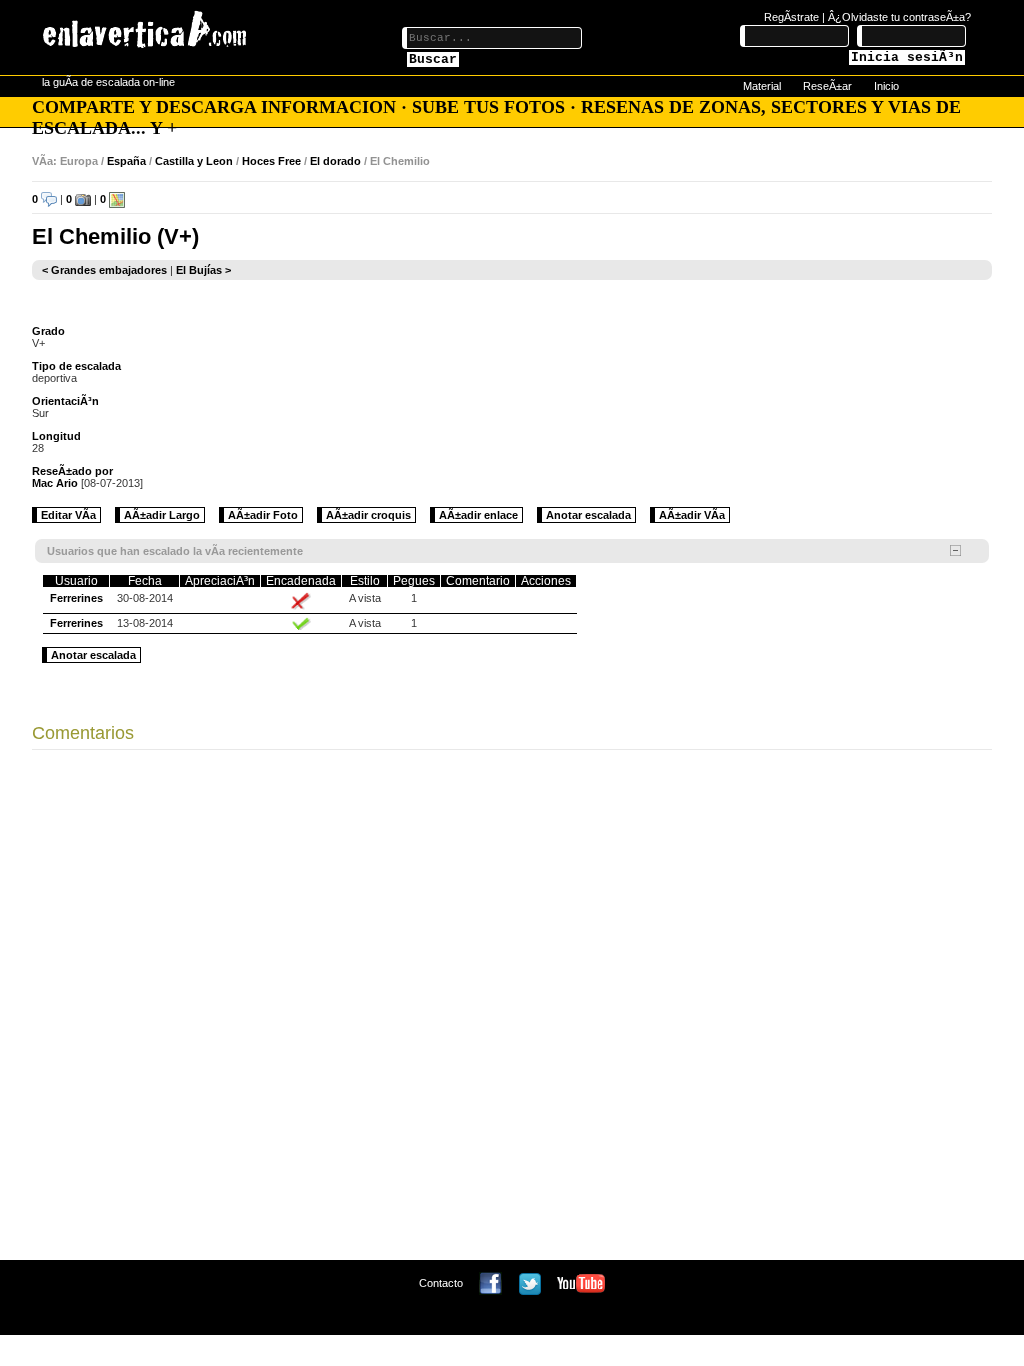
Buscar (433, 59)
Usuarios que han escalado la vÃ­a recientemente (175, 551)
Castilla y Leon (194, 161)
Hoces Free (271, 161)
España (126, 161)
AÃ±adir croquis (368, 515)
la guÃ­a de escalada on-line (108, 82)
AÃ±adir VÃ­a (692, 515)
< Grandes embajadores (104, 270)
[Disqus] (512, 1010)
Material (762, 86)
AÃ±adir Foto (263, 515)
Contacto (441, 1283)
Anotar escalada (588, 515)
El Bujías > (203, 270)
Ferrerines (76, 598)
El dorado (335, 161)
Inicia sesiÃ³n (907, 57)
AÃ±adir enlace (478, 515)
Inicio (886, 86)
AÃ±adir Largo (162, 515)
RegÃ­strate (791, 17)
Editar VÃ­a (68, 515)
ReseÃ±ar (827, 86)
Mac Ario (55, 483)
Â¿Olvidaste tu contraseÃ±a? (899, 17)
